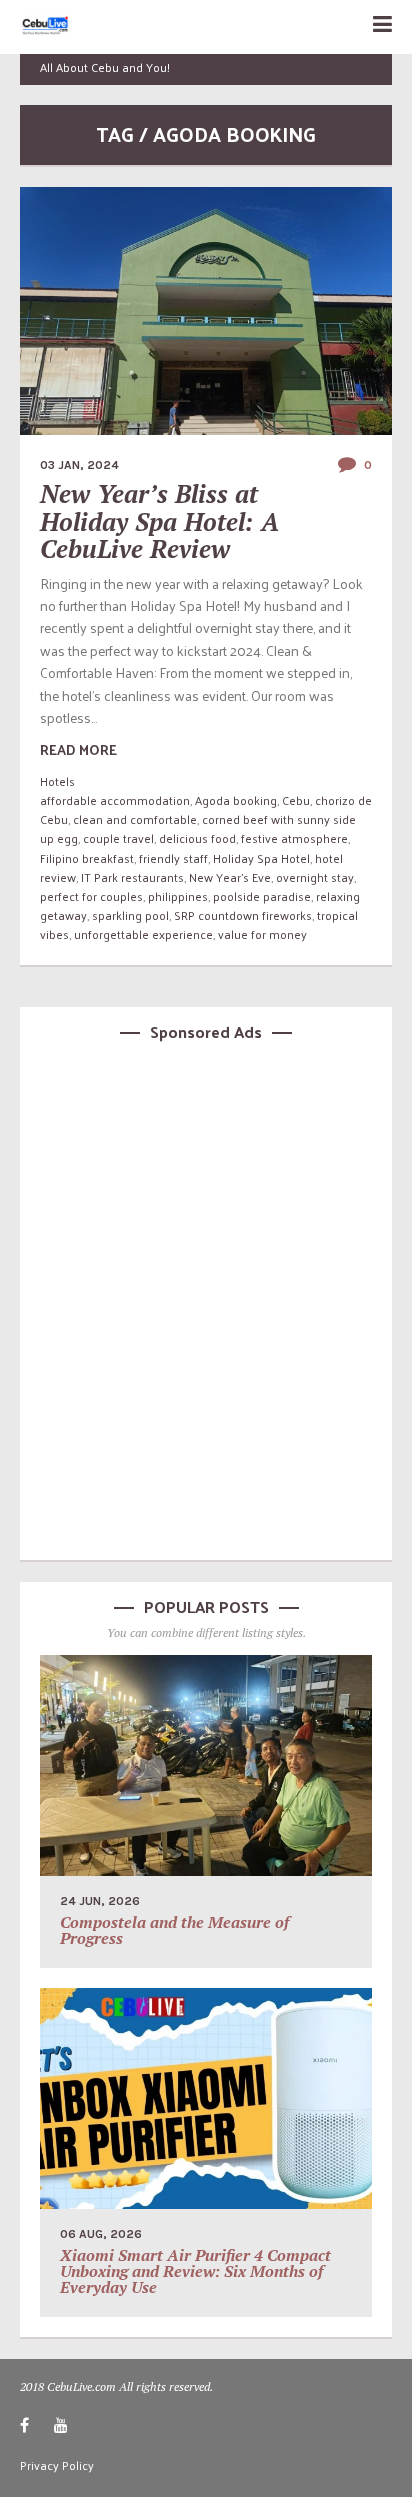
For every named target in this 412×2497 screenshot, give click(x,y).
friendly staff (173, 858)
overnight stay (315, 877)
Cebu (296, 800)
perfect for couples (91, 896)
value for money (262, 934)
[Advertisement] (206, 1297)
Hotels (57, 781)
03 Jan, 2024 (79, 465)
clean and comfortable (135, 819)
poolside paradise (262, 896)
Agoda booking (236, 800)
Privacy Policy (57, 2465)
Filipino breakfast (87, 858)
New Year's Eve (230, 877)
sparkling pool (130, 915)
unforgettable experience (143, 934)
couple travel (118, 838)
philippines (178, 896)
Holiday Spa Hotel (261, 858)
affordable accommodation (115, 800)
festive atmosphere (294, 838)
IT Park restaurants (132, 877)
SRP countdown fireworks (243, 915)
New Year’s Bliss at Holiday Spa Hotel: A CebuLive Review (159, 521)
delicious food (197, 838)
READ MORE (78, 749)
